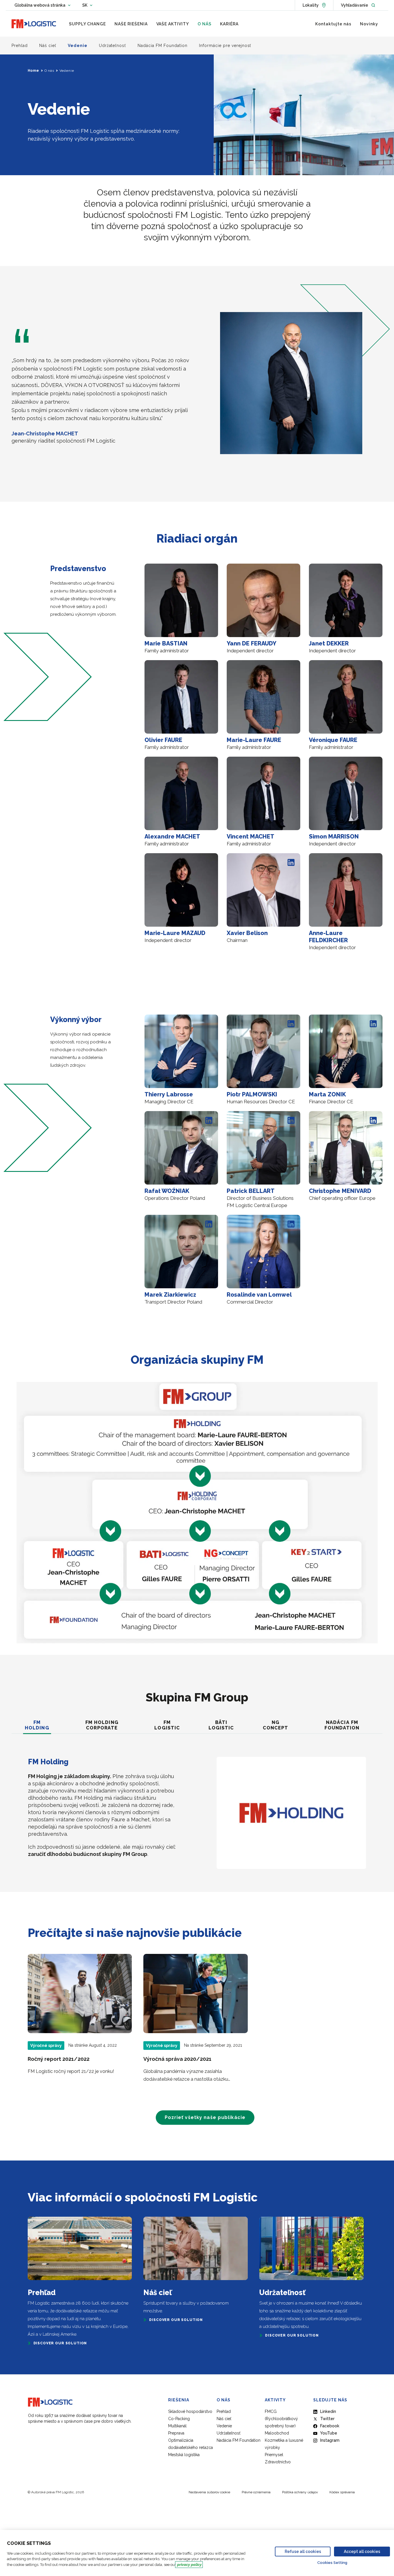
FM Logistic (167, 1725)
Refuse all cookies (303, 2552)
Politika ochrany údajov (300, 2492)
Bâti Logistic (221, 1725)
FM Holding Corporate (102, 1725)
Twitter (327, 2419)
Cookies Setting (332, 2563)
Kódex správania (342, 2492)
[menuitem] (87, 24)
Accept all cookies (362, 2552)
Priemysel (274, 2455)
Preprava (176, 2433)
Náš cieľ (224, 2419)
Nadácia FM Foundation (342, 1725)
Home (33, 71)
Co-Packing (179, 2419)
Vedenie (224, 2426)
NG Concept (276, 1725)
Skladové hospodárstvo (190, 2411)
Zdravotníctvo (278, 2462)
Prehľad (224, 2411)
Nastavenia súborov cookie (209, 2492)
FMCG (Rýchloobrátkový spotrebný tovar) (281, 2419)
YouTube (329, 2433)
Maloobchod (277, 2433)
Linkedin (328, 2411)
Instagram (330, 2440)
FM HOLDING (37, 1725)
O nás (49, 71)
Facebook (330, 2426)
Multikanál (177, 2426)
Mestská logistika (184, 2455)
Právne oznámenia (256, 2492)
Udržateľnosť (229, 2433)
